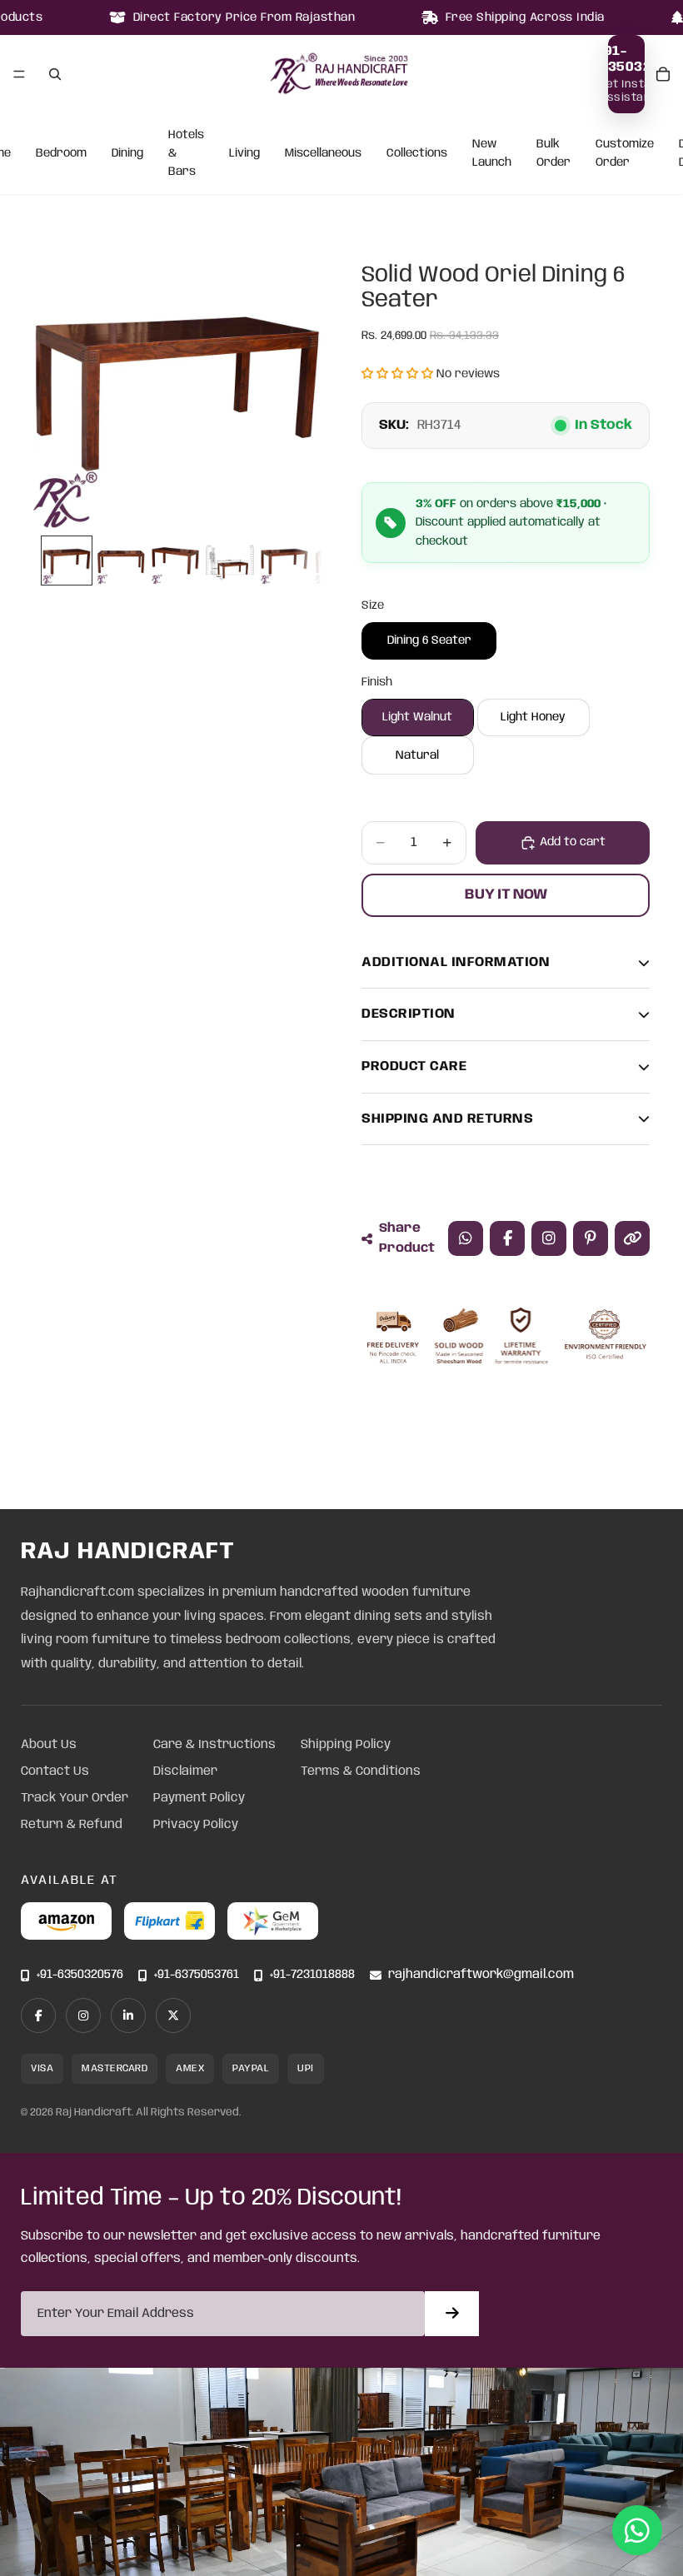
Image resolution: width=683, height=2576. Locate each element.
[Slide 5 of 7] (284, 561)
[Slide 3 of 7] (175, 561)
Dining (127, 153)
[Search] (55, 74)
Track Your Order (75, 1798)
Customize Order (625, 153)
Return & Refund (72, 1825)
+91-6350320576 (80, 1975)
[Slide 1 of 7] (66, 561)
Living (244, 153)
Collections (417, 153)
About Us (49, 1745)
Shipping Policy (346, 1745)
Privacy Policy (196, 1825)
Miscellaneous (323, 153)
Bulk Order (553, 153)
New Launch (492, 153)
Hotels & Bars (186, 154)
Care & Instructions (214, 1745)
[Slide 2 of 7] (121, 561)
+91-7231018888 (312, 1975)
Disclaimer (185, 1771)
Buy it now (506, 894)
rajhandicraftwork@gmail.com (481, 1975)
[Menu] (19, 74)
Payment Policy (199, 1798)
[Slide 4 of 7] (229, 561)
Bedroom (61, 153)
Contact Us (55, 1771)
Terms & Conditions (361, 1771)
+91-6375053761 (197, 1975)
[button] (397, 374)
